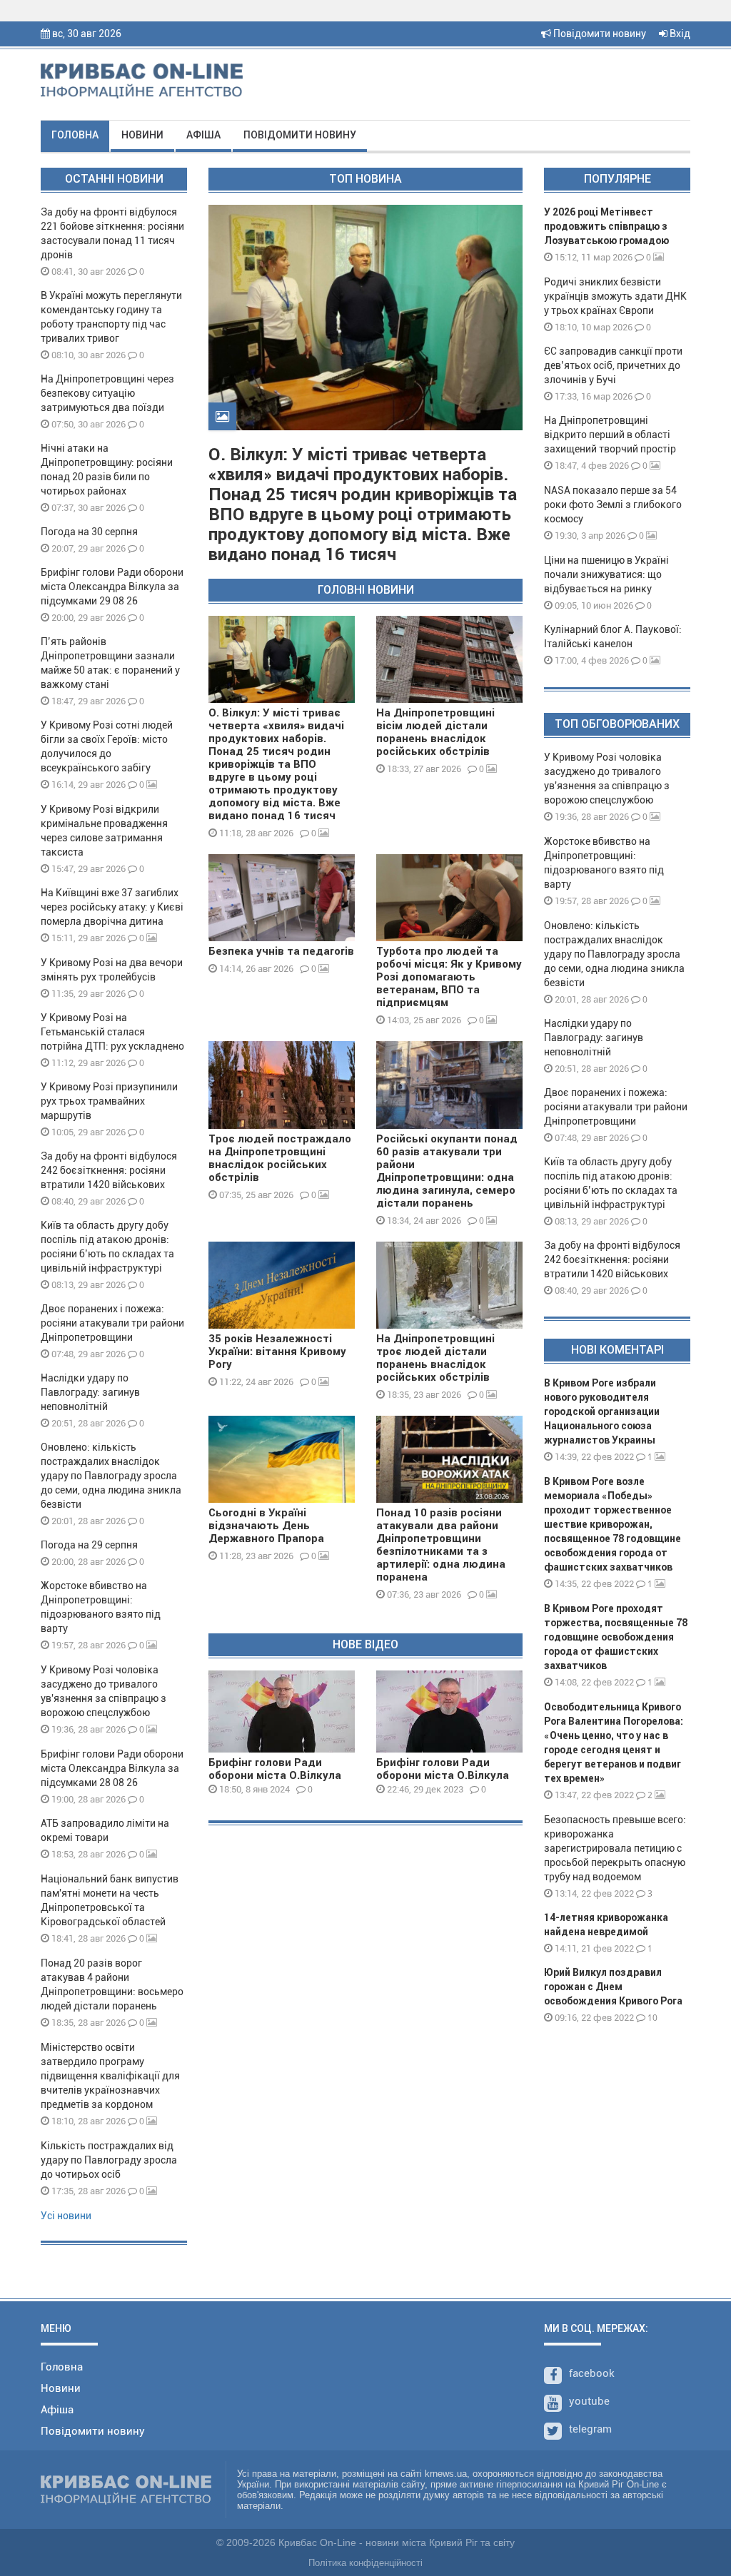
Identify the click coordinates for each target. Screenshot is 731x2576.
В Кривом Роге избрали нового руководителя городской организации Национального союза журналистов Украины (602, 1411)
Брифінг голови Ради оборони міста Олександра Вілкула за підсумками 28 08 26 (112, 1768)
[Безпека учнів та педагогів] (282, 898)
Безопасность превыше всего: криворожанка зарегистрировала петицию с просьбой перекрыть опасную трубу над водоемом (615, 1848)
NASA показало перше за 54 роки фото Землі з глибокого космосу (613, 504)
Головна (75, 135)
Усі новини (66, 2216)
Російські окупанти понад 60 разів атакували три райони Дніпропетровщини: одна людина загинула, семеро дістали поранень (447, 1171)
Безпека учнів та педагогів (281, 951)
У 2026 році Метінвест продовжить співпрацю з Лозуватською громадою (606, 226)
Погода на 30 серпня (89, 532)
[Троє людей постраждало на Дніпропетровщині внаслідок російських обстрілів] (282, 1085)
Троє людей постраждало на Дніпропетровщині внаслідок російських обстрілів (280, 1158)
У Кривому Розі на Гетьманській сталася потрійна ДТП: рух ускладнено (112, 1032)
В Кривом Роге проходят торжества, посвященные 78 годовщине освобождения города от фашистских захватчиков (616, 1637)
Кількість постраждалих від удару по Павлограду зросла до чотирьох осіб (109, 2160)
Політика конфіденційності (365, 2563)
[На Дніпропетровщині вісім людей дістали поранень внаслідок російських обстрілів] (449, 659)
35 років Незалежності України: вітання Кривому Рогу (277, 1352)
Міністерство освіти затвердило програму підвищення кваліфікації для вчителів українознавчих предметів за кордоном (110, 2076)
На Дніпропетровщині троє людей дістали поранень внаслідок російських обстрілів (435, 1358)
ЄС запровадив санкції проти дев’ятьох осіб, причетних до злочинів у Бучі (613, 365)
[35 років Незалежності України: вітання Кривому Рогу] (282, 1285)
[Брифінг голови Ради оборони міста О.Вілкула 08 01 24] (282, 1712)
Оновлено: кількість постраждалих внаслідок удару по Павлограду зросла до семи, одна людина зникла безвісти (111, 1476)
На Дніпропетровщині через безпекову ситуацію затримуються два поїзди (107, 393)
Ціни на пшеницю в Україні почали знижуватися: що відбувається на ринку (606, 574)
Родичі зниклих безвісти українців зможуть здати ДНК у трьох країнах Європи (615, 296)
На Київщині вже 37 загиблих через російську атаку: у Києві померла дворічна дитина (112, 907)
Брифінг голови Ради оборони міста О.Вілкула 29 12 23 (443, 1775)
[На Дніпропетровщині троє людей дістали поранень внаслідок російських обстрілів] (449, 1285)
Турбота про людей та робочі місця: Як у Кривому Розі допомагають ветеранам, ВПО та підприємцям (449, 977)
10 (651, 2018)
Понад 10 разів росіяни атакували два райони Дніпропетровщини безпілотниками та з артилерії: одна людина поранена (441, 1545)
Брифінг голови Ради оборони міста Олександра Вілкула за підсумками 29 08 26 (112, 587)
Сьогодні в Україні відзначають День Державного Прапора (266, 1526)
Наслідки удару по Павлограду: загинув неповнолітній (90, 1392)
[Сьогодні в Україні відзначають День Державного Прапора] (282, 1459)
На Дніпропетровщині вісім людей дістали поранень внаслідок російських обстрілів (435, 732)
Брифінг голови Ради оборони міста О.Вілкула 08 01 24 (275, 1775)
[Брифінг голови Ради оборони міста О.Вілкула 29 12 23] (449, 1712)
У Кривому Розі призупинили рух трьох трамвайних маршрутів (109, 1101)
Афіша (203, 135)
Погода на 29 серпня (89, 1545)
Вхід (679, 34)
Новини (142, 135)
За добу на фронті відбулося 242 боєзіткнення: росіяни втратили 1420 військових (109, 1170)
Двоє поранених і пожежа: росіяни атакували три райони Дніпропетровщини (112, 1323)
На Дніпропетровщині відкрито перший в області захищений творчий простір (612, 435)
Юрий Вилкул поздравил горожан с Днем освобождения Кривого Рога (613, 1987)
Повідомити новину (599, 34)
